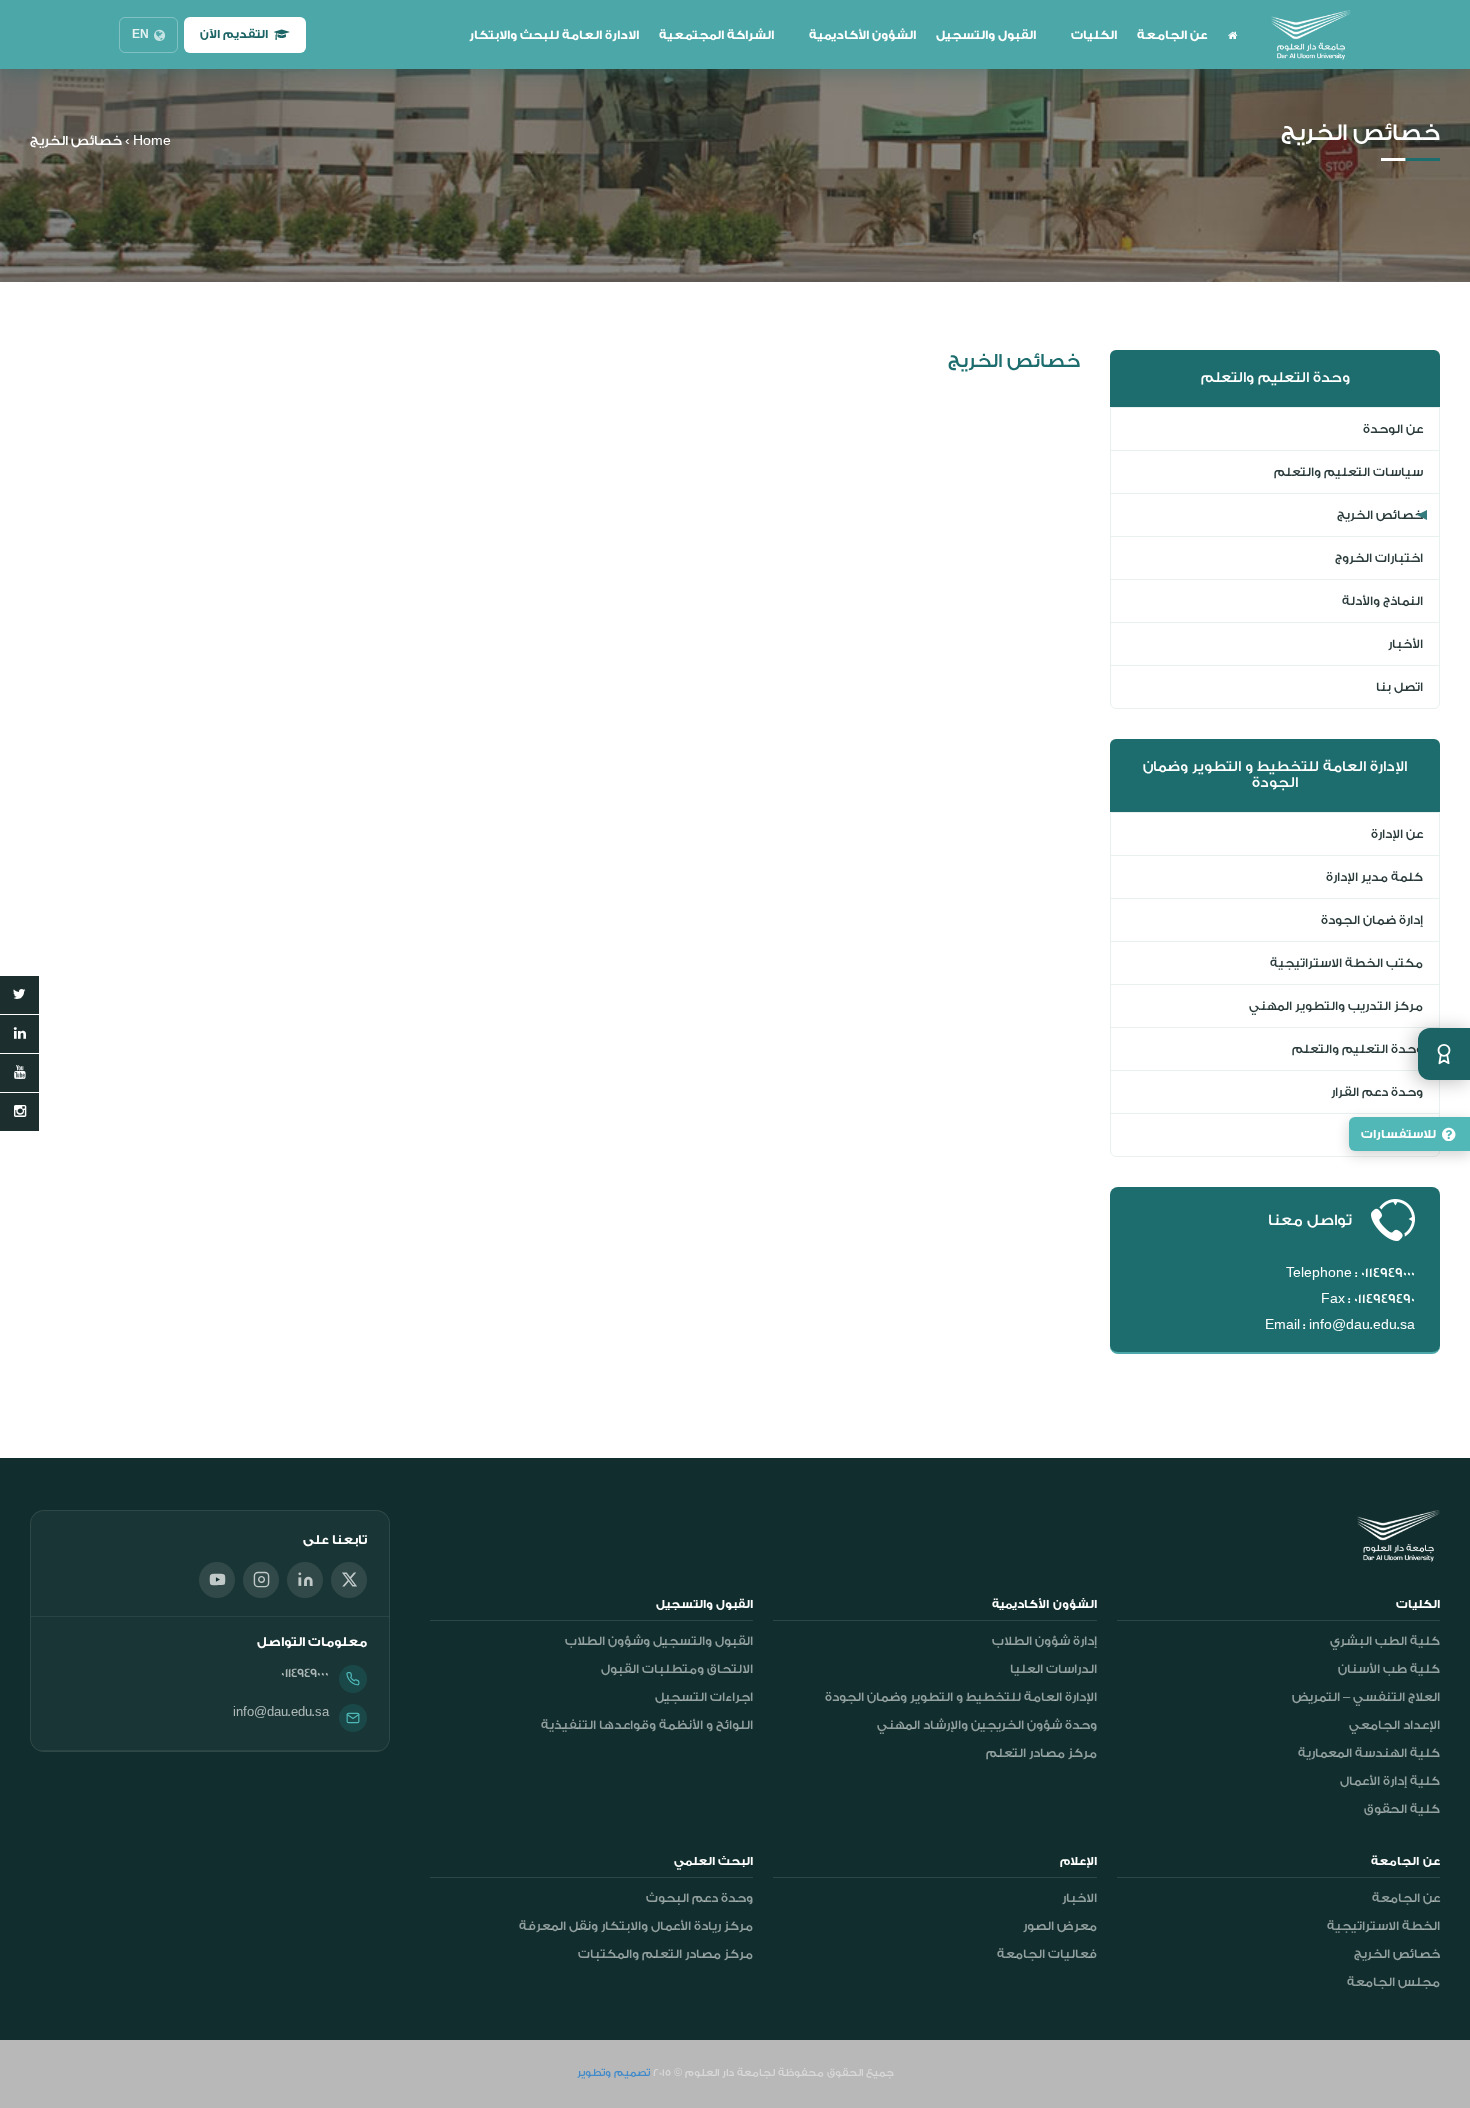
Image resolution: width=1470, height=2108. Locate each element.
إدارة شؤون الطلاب (1044, 1641)
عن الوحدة (1393, 429)
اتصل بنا (1399, 687)
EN (140, 34)
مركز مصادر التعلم (1041, 1753)
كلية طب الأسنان (1389, 1669)
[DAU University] (1311, 35)
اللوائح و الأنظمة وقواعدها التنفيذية (647, 1725)
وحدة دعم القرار (1377, 1092)
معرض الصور (1060, 1926)
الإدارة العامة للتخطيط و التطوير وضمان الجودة (961, 1697)
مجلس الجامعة (1393, 1982)
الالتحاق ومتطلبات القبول (677, 1669)
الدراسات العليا (1053, 1669)
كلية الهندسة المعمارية (1369, 1753)
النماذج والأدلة (1382, 601)
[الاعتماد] (1444, 1054)
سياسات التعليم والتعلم (1348, 472)
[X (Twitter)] (349, 1580)
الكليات (1094, 35)
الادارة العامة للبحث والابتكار (554, 35)
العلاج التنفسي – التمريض (1366, 1697)
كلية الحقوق (1402, 1809)
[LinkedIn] (305, 1580)
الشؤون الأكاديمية (862, 35)
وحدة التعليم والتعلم (1357, 1049)
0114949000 (305, 1673)
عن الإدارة (1397, 834)
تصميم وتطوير (613, 2073)
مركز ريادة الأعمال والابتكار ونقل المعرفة (636, 1926)
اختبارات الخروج (1379, 558)
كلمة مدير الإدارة (1374, 877)
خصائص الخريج (1380, 515)
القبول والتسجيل (986, 35)
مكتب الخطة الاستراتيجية (1346, 963)
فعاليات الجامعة (1047, 1954)
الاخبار (1079, 1898)
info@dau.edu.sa (281, 1712)
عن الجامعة (1172, 35)
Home (152, 140)
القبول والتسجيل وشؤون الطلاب (659, 1641)
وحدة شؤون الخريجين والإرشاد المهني (987, 1725)
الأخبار (1405, 644)
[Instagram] (261, 1580)
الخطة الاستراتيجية (1383, 1926)
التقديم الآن (234, 34)
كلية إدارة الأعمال (1390, 1781)
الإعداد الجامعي (1394, 1725)
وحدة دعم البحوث (699, 1898)
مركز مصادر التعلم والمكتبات (665, 1954)
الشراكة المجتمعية (716, 35)
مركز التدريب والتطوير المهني (1336, 1006)
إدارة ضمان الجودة (1372, 920)
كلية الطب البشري (1385, 1641)
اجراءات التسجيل (704, 1697)
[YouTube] (217, 1580)
